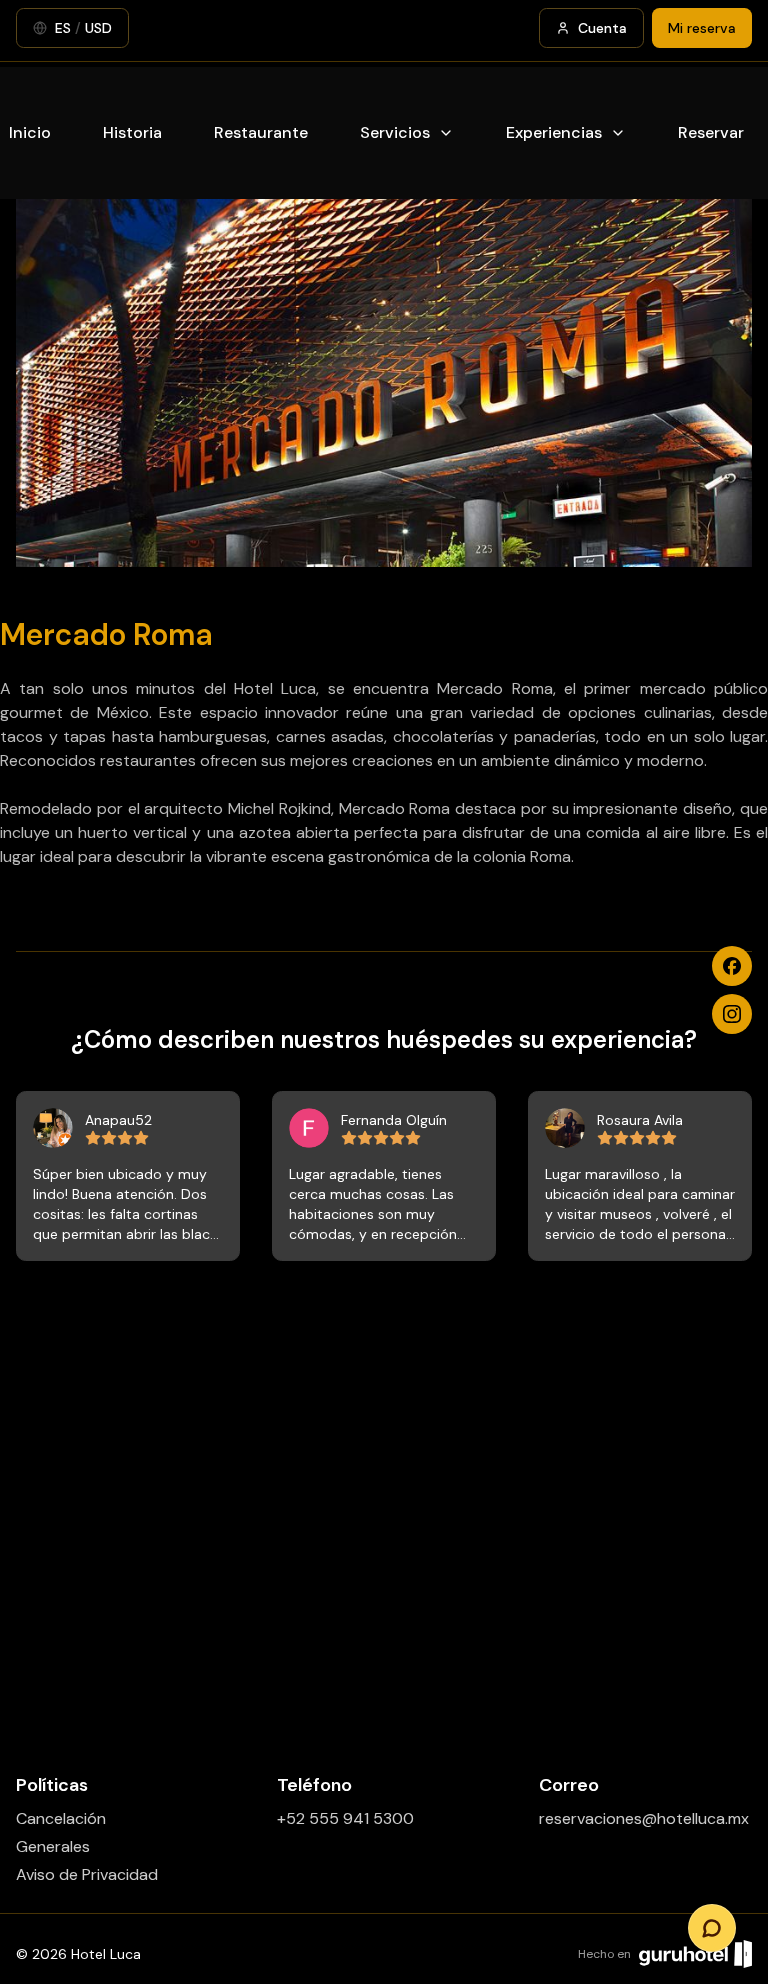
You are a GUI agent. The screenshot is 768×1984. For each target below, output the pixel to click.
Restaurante (261, 132)
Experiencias (554, 132)
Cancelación (61, 1818)
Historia (132, 132)
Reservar (711, 132)
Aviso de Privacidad (87, 1874)
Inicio (30, 132)
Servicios (395, 132)
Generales (53, 1846)
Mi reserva (702, 28)
